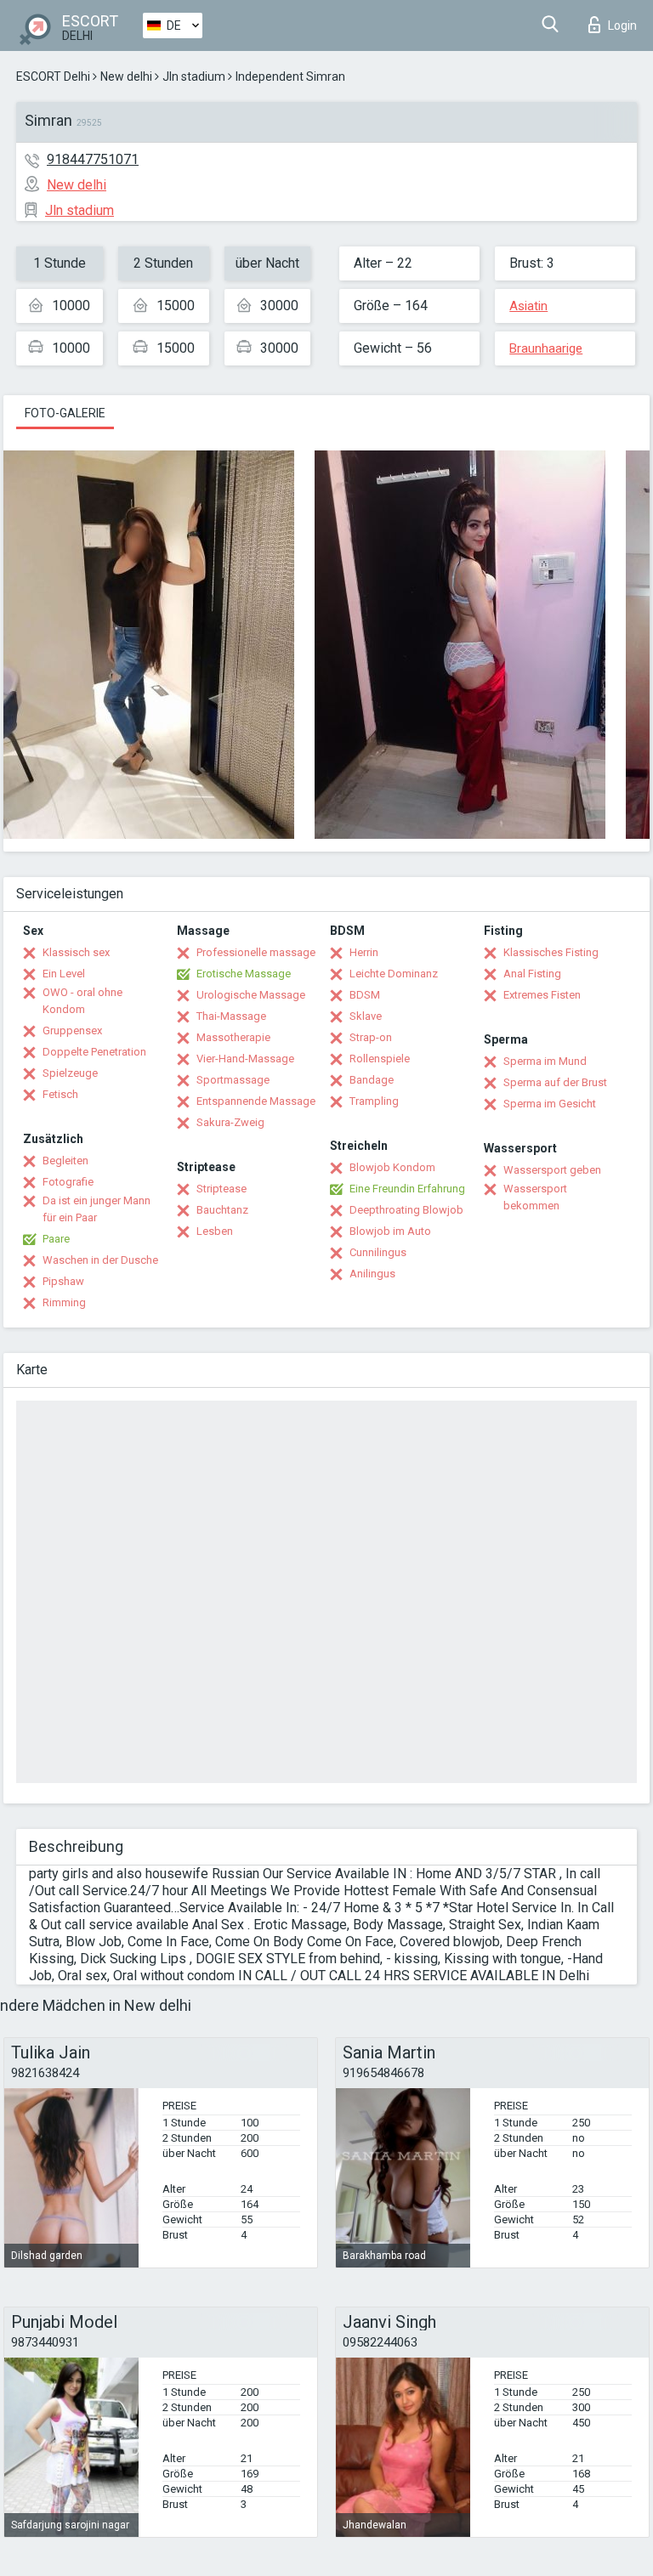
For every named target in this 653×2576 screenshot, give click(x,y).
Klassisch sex (76, 952)
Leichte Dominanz (394, 974)
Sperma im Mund (545, 1061)
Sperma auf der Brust (555, 1082)
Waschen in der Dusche (100, 1260)
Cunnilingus (378, 1252)
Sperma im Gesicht (550, 1104)
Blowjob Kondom (392, 1167)
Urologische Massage (251, 995)
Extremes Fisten (542, 995)
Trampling (374, 1101)
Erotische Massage (244, 974)
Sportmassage (233, 1080)
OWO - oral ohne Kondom (82, 1001)
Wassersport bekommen (535, 1197)
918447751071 (93, 159)
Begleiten (65, 1161)
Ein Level (64, 974)
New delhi (126, 76)
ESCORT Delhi (53, 76)
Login (622, 25)
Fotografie (68, 1182)
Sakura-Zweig (230, 1122)
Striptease (221, 1189)
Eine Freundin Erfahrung (407, 1189)
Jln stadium (194, 76)
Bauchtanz (222, 1210)
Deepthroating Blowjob (406, 1210)
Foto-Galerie (65, 413)
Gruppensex (72, 1030)
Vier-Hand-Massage (245, 1059)
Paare (56, 1239)
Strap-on (371, 1037)
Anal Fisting (532, 974)
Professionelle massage (256, 952)
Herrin (364, 952)
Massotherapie (233, 1037)
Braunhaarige (546, 348)
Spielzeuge (70, 1073)
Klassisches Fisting (551, 952)
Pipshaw (63, 1281)
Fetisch (60, 1094)
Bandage (372, 1080)
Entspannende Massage (256, 1101)
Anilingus (372, 1274)
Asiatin (528, 306)
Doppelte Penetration (94, 1052)
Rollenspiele (380, 1059)
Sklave (366, 1016)
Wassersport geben (552, 1170)
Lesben (215, 1231)
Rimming (64, 1302)
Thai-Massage (231, 1016)
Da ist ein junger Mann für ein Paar (97, 1209)
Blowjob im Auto (390, 1231)
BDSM (365, 995)
